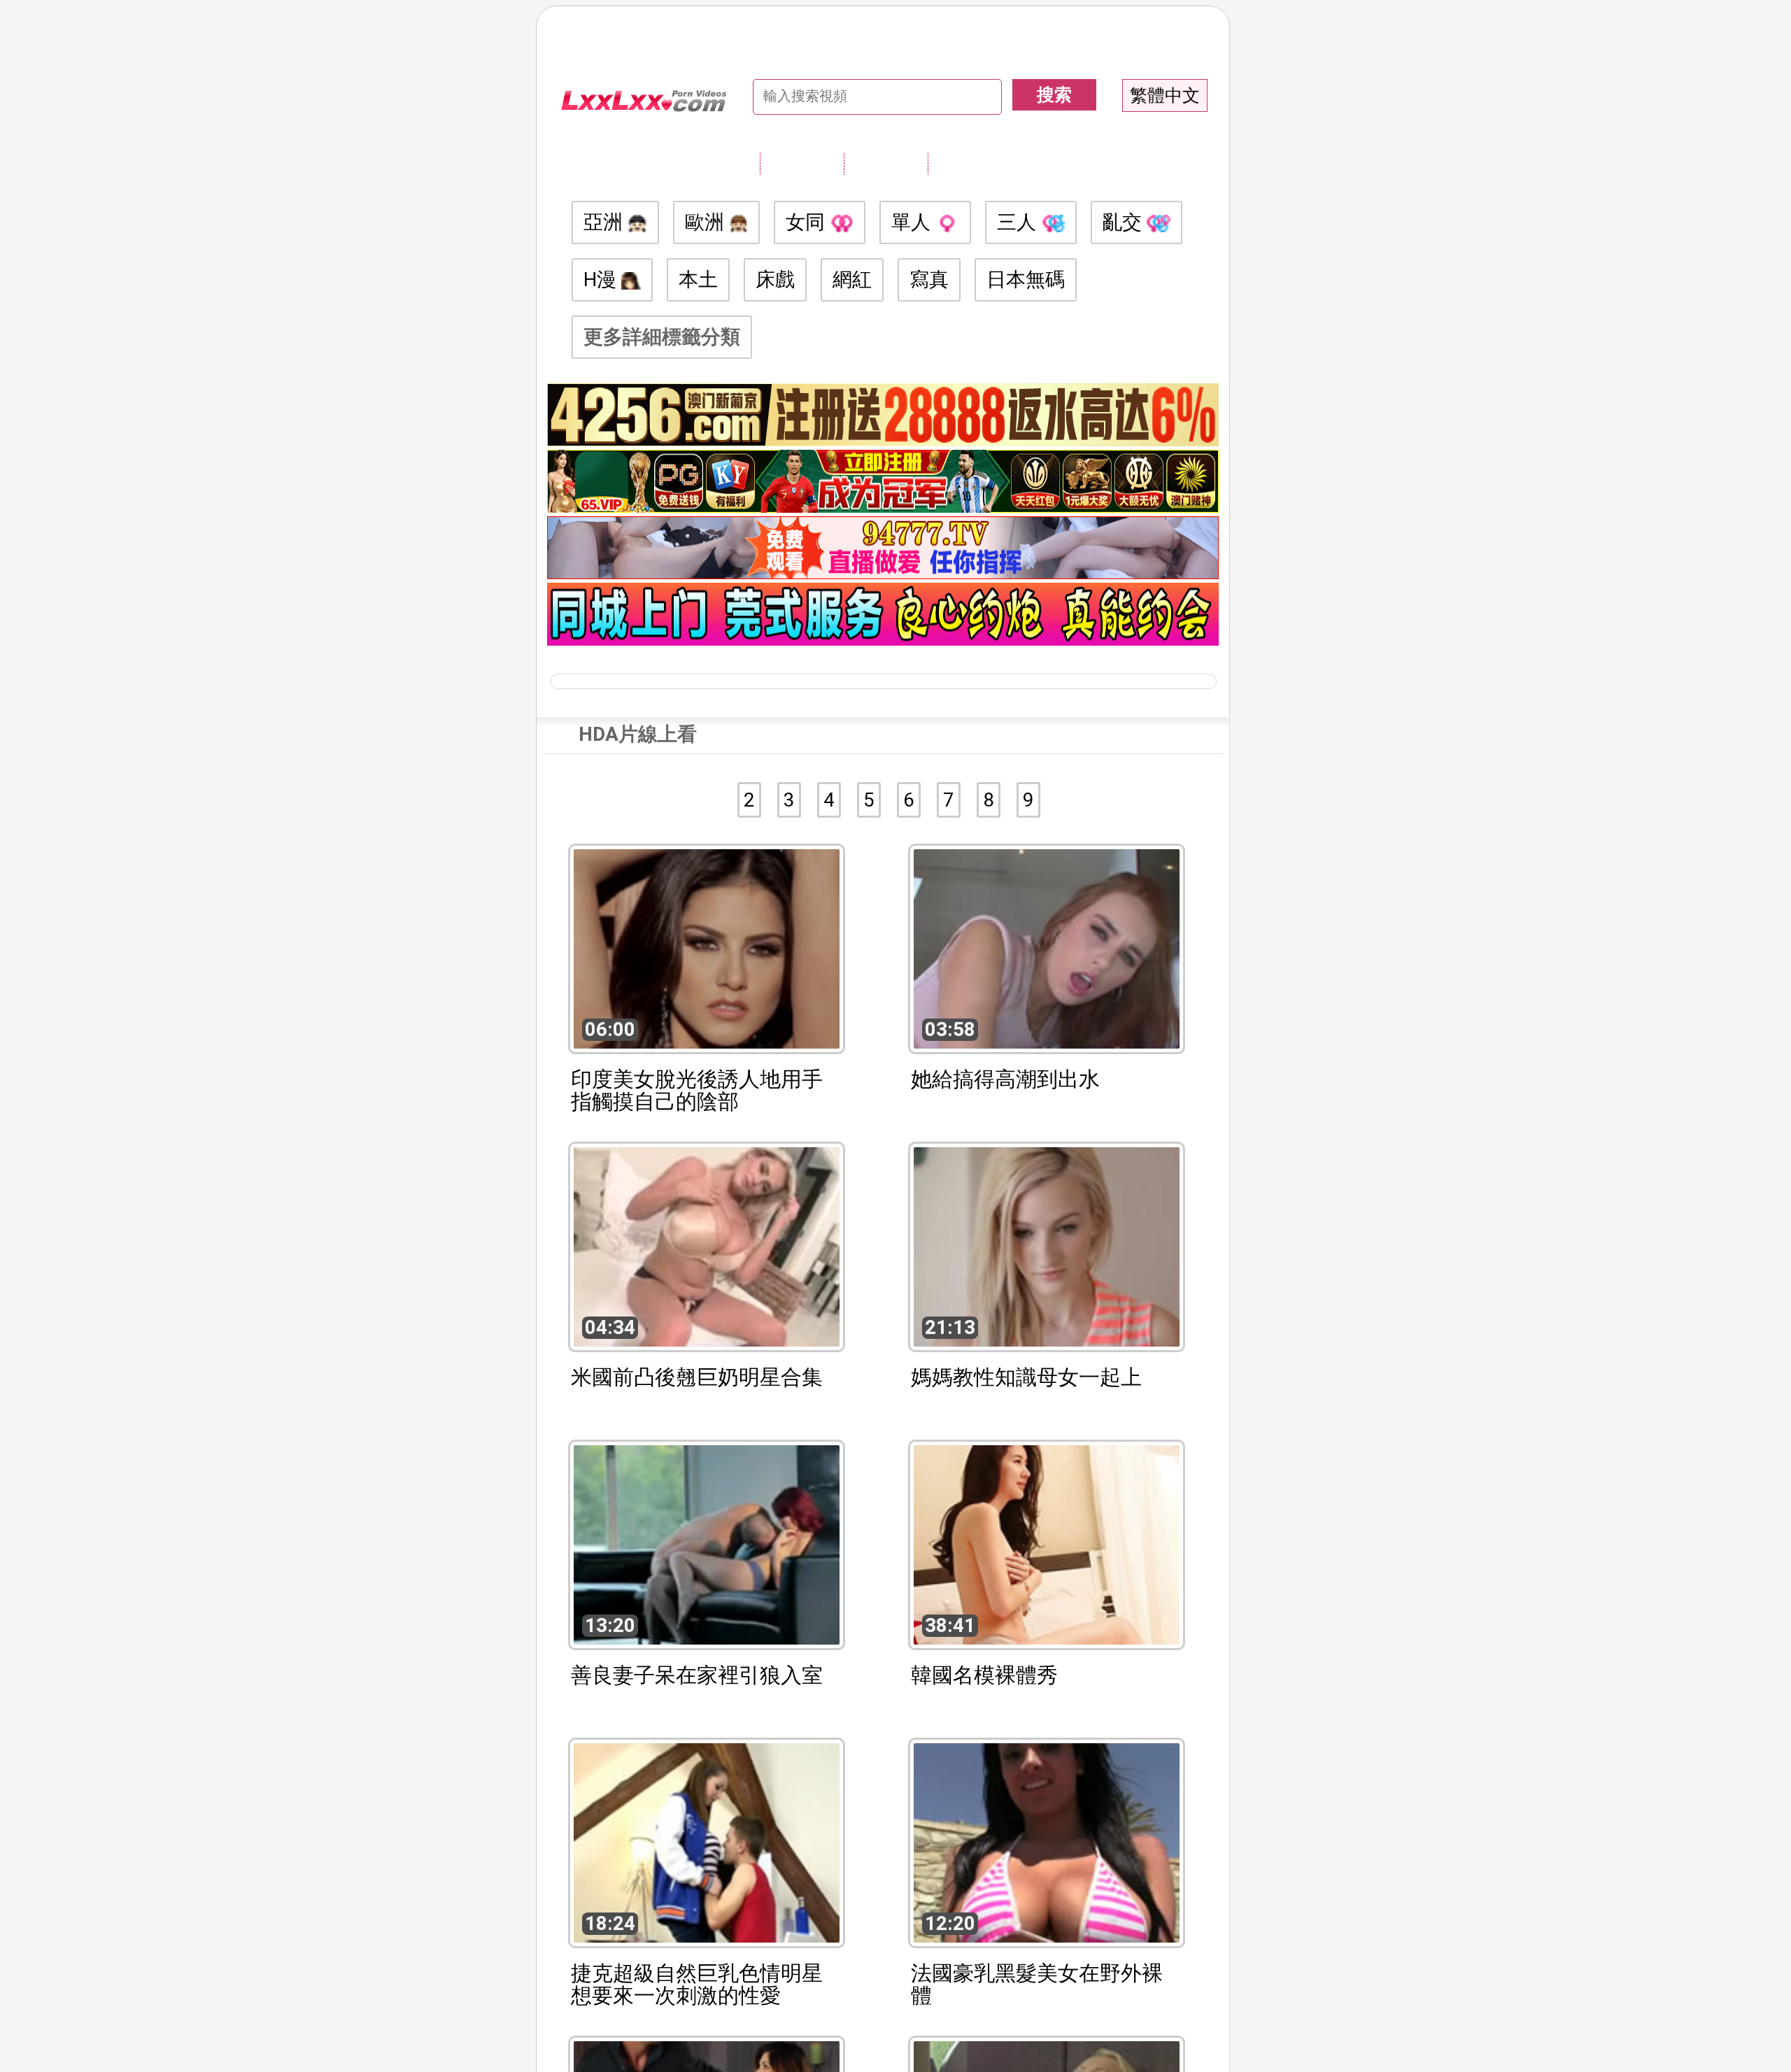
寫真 (929, 279)
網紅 (852, 279)
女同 (808, 222)
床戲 (775, 279)
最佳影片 (970, 163)
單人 (913, 222)
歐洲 (707, 222)
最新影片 (886, 163)
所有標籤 (802, 163)
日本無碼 (1026, 279)
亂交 (1125, 222)
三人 (1019, 222)
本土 (698, 279)
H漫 (602, 279)
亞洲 (606, 222)
